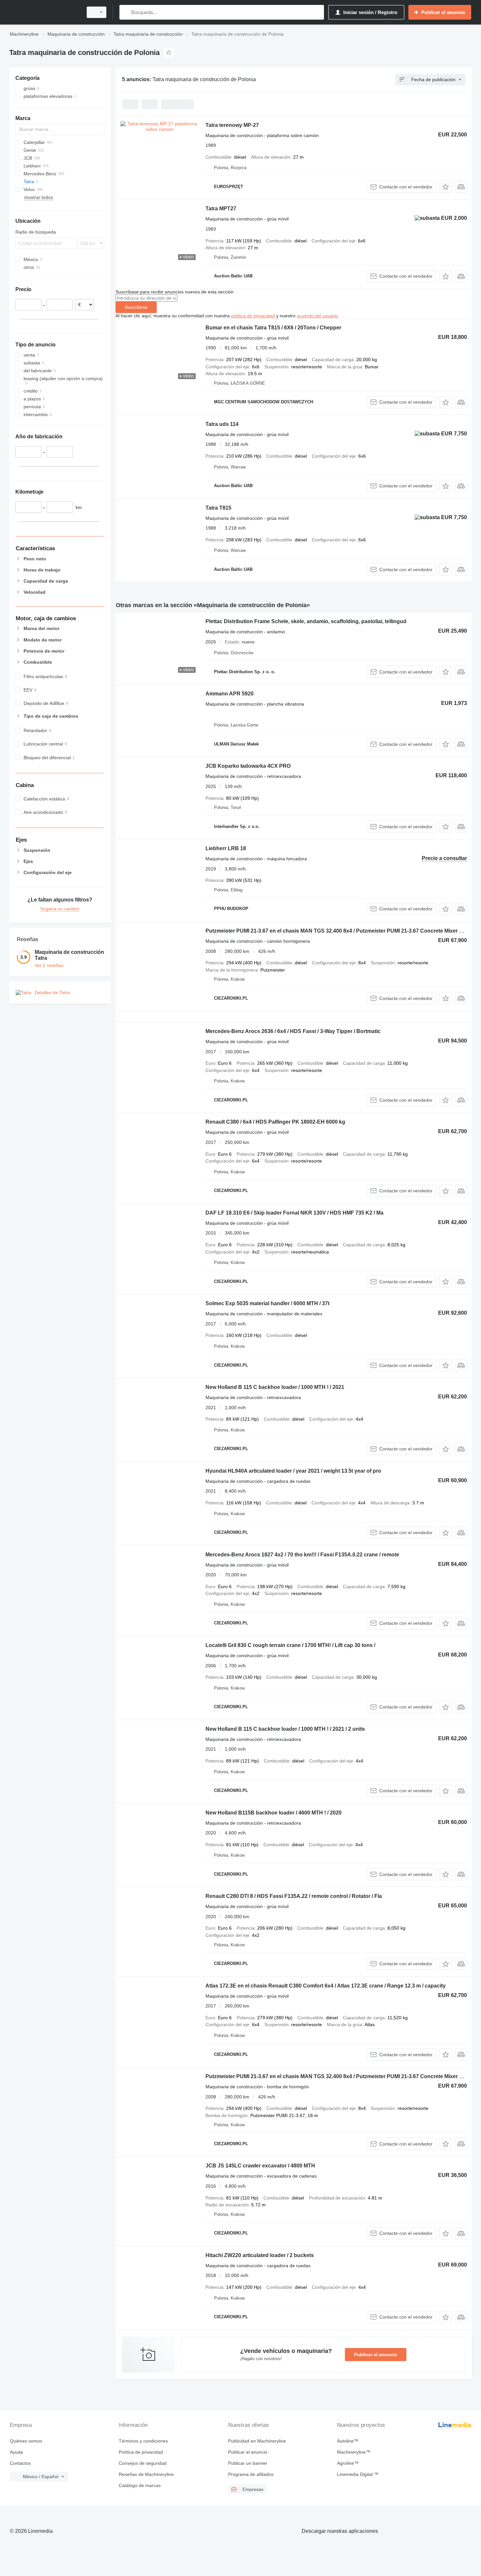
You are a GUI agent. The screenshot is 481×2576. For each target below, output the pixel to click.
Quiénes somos (26, 2441)
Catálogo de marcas (140, 2485)
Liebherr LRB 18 (226, 848)
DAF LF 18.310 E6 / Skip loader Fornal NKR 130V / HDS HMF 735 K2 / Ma (294, 1213)
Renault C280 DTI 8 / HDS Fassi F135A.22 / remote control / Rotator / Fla (294, 1896)
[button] (445, 187)
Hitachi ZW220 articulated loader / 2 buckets (260, 2255)
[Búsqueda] (126, 12)
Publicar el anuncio (376, 2355)
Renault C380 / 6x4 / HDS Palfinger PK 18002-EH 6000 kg (275, 1122)
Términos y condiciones (143, 2441)
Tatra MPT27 (221, 209)
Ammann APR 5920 (230, 694)
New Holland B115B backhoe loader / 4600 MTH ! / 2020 (274, 1813)
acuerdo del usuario (317, 316)
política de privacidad (253, 316)
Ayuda (16, 2452)
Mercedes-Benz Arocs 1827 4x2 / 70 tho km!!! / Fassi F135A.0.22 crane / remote (302, 1555)
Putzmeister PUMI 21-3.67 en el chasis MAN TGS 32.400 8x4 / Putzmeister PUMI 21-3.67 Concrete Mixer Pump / (341, 931)
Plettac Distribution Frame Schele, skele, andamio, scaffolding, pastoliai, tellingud (306, 621)
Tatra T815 (218, 508)
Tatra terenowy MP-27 (232, 125)
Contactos (20, 2463)
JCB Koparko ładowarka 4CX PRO (248, 766)
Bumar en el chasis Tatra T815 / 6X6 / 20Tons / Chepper (273, 328)
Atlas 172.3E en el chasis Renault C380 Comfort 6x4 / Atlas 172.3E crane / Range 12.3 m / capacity (326, 1986)
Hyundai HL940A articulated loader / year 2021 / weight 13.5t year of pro (293, 1471)
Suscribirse (136, 307)
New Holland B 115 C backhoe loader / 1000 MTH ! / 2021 (275, 1387)
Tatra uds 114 (222, 424)
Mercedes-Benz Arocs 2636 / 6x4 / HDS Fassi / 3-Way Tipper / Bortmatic (293, 1031)
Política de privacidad (141, 2452)
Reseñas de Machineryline (146, 2474)
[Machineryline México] (44, 12)
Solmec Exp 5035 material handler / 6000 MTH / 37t (267, 1303)
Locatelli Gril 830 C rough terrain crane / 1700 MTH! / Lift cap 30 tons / (290, 1645)
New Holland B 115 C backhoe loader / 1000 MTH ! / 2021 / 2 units (285, 1729)
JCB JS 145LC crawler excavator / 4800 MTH (260, 2166)
